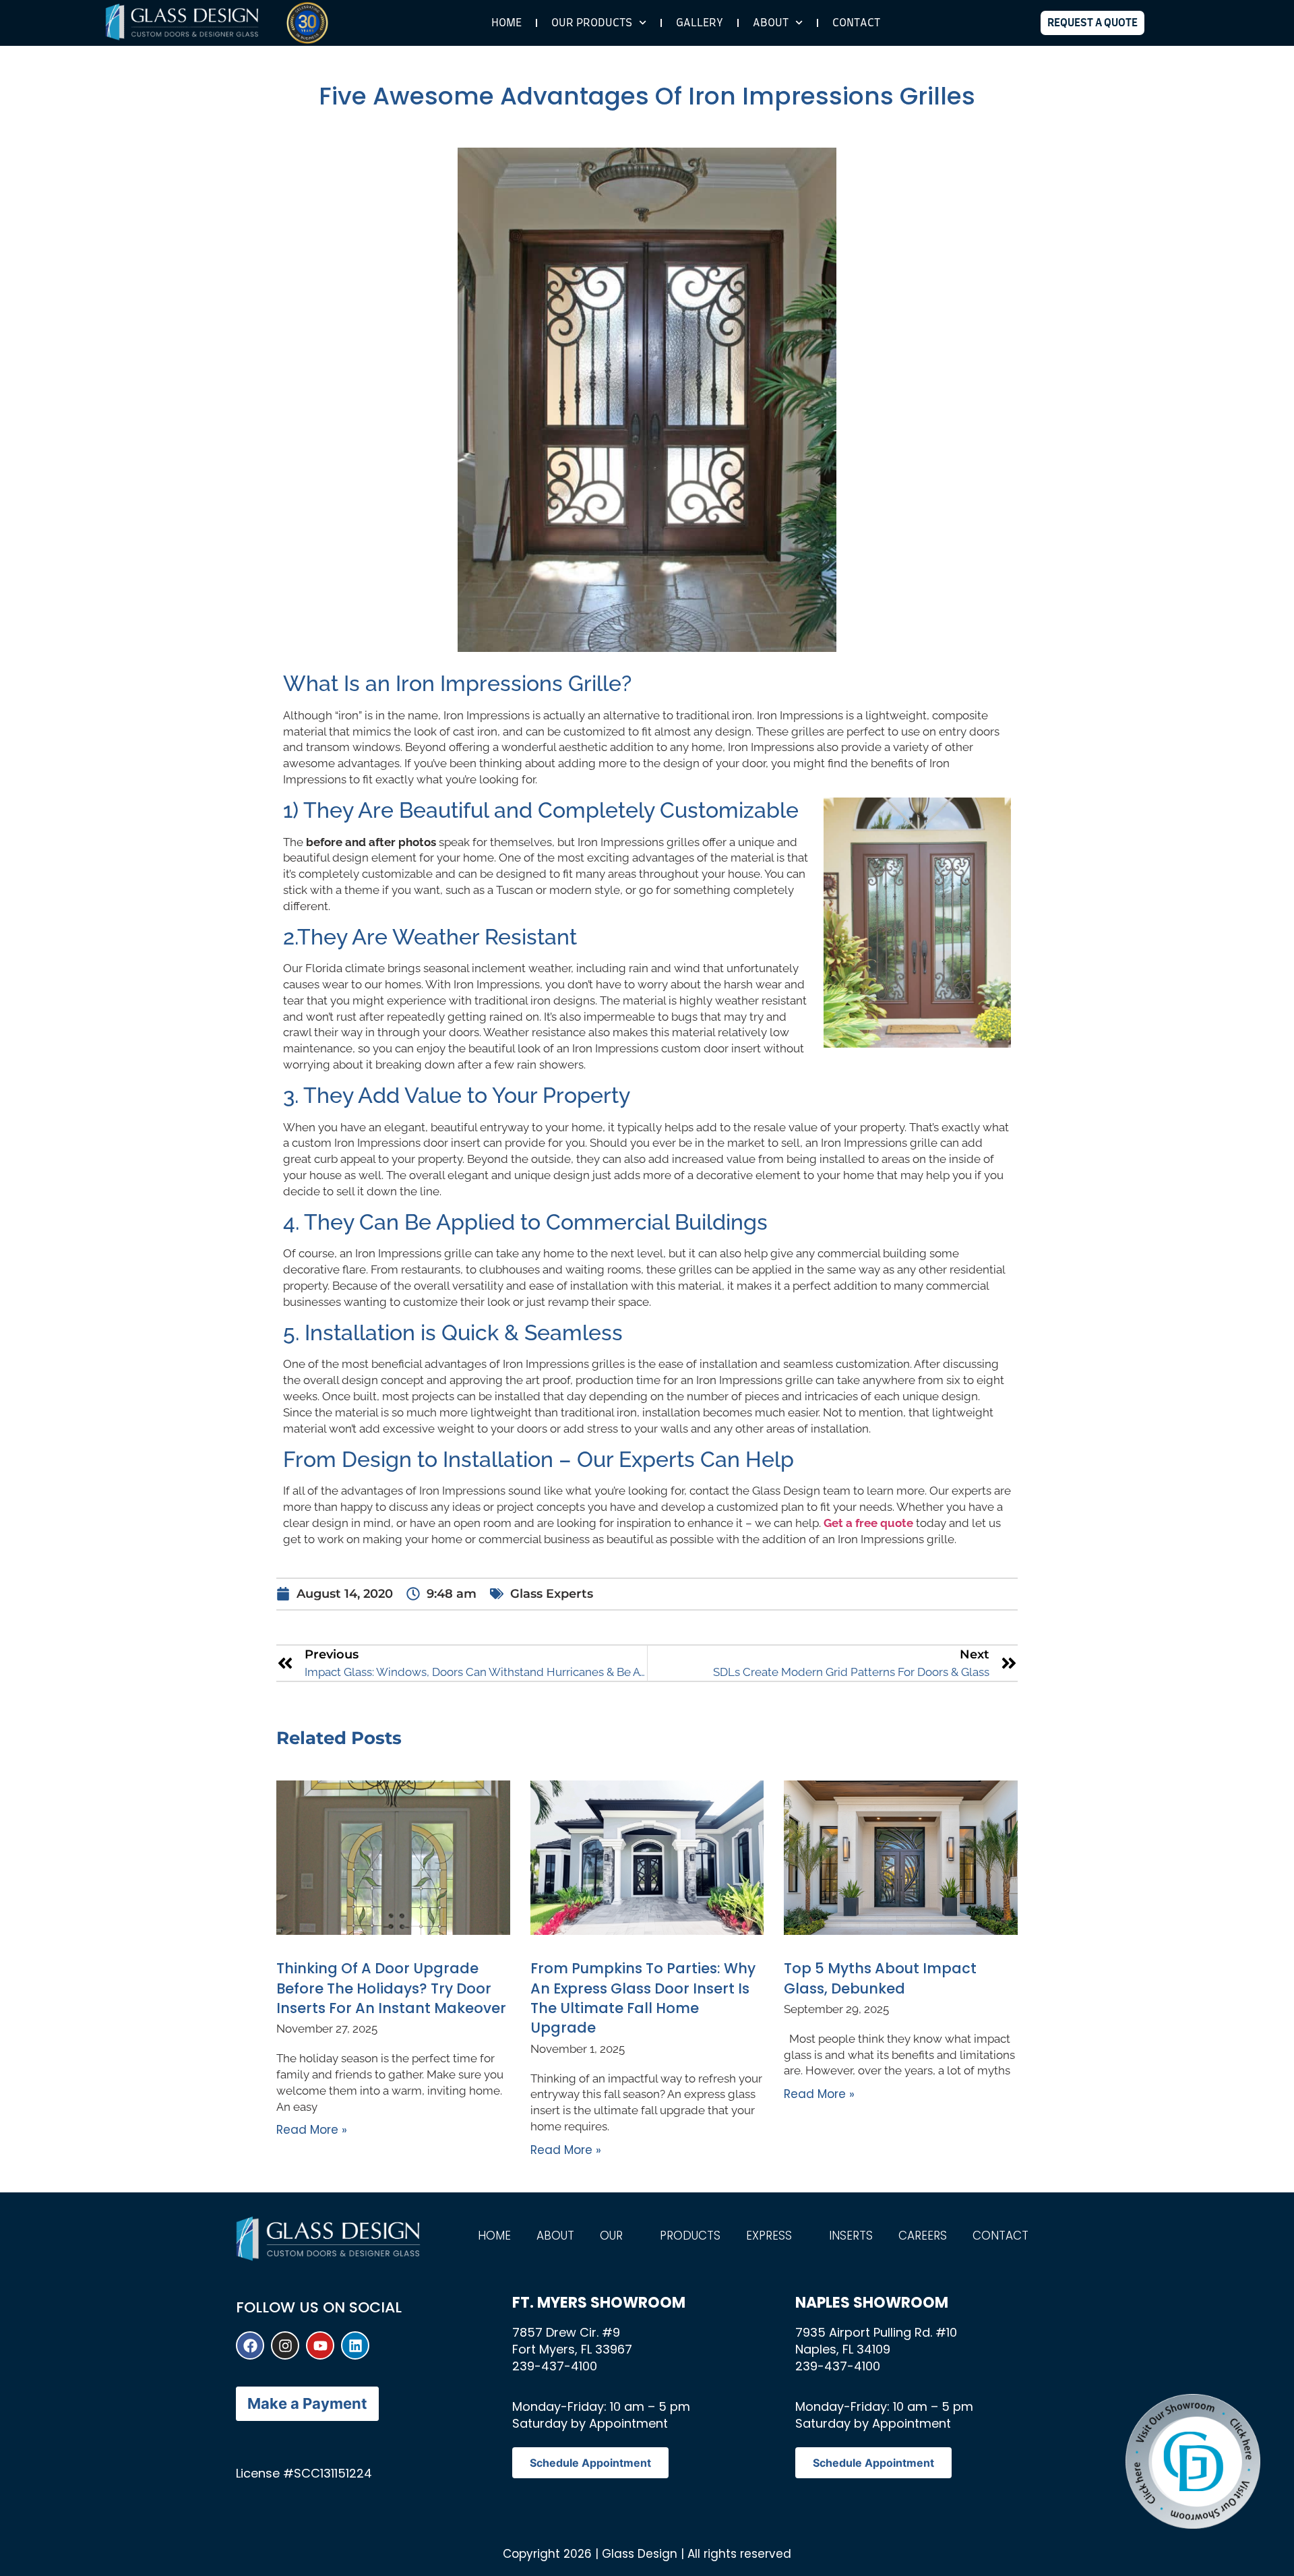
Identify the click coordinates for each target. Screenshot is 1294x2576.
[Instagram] (285, 2345)
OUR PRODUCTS (660, 2236)
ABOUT (771, 23)
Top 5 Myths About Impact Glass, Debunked (880, 1978)
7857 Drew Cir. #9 (566, 2332)
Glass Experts (552, 1594)
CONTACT (856, 23)
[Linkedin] (355, 2345)
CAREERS (923, 2236)
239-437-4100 (555, 2366)
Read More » (312, 2130)
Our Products (592, 23)
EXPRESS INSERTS (809, 2236)
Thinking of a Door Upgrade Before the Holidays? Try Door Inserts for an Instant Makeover (391, 1988)
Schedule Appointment (590, 2463)
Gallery (700, 23)
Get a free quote (868, 1523)
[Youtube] (320, 2345)
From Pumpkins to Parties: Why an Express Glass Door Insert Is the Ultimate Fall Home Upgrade (643, 1998)
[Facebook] (250, 2345)
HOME (506, 23)
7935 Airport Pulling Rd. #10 (876, 2332)
